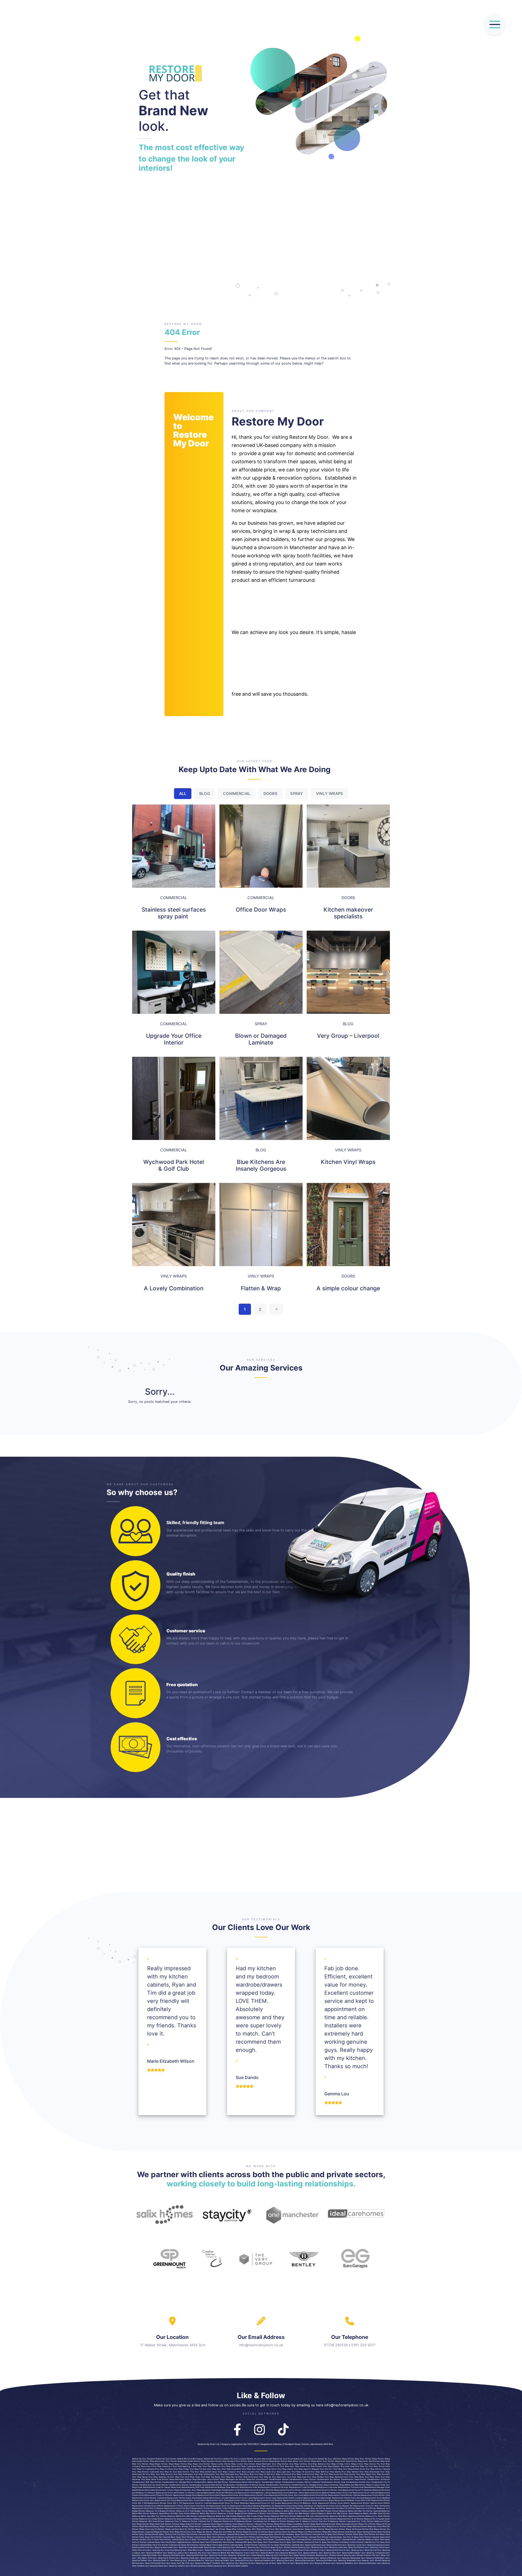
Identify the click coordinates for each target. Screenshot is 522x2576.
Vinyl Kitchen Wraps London (211, 2464)
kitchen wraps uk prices (380, 2524)
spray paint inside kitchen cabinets (222, 2545)
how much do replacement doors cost (321, 2506)
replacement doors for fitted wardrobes (231, 2503)
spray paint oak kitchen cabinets (170, 2542)
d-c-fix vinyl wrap (281, 2466)
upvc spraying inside (185, 2558)
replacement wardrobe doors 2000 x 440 (353, 2500)
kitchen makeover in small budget (226, 2513)
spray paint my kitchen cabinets (335, 2540)
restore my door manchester (260, 2459)
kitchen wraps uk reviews (350, 2529)
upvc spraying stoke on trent (161, 2561)
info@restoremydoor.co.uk (261, 2345)
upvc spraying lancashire (278, 2558)
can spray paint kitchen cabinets (191, 2534)
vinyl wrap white (357, 2477)
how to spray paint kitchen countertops (268, 2540)
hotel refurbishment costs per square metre (157, 2487)
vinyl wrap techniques (248, 2477)
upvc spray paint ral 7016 (178, 2563)
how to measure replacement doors (165, 2508)
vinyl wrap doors (297, 2466)
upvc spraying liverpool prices (252, 2558)
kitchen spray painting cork (164, 2534)
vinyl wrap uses (299, 2477)
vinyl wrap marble (333, 2472)
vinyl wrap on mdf (262, 2474)
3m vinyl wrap (149, 2474)
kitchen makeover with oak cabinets (306, 2516)
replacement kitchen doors (256, 2495)
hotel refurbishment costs (321, 2487)
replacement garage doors (185, 2495)
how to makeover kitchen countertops (246, 2521)
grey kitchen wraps (271, 2524)
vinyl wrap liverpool (227, 2472)
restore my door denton (166, 2459)
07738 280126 (336, 2345)
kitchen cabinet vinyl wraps (270, 2527)
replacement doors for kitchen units (326, 2490)
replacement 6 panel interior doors (180, 2506)
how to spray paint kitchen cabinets (363, 2537)
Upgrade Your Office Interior (174, 1039)
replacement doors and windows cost (220, 2493)
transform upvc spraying (223, 2563)
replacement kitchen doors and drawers (185, 2498)
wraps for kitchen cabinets (250, 2524)
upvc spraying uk (243, 2563)
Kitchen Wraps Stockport (204, 2461)
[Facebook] (237, 2428)
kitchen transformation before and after (204, 2482)
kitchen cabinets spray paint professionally (203, 2542)
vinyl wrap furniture (298, 2464)
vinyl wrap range (140, 2477)
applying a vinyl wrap (192, 2466)
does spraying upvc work (181, 2550)
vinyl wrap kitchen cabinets (378, 2469)
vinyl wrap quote (331, 2474)
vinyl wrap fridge (181, 2469)
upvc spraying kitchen (205, 2558)
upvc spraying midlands (325, 2558)
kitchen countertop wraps (206, 2527)
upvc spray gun (383, 2555)
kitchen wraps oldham (307, 2529)
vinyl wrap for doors (164, 2469)
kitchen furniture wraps (175, 2524)
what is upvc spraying (202, 2550)
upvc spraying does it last (297, 2550)
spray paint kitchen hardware (281, 2534)
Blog (205, 793)
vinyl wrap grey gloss (251, 2469)
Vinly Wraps (329, 793)
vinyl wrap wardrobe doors (337, 2477)
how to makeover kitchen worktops (279, 2521)
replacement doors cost (341, 2493)
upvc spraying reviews (332, 2545)
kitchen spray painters (142, 2534)
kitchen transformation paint (271, 2485)
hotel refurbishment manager (372, 2487)
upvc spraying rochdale (322, 2561)
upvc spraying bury (327, 2553)
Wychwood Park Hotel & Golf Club (174, 1165)
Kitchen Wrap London (234, 2464)
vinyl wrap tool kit (229, 2477)
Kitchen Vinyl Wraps (348, 1162)
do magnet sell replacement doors (355, 2506)
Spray (296, 793)
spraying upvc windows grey (311, 2547)
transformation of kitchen (247, 2485)
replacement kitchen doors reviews (348, 2498)
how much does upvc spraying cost (229, 2550)
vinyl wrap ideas (301, 2469)
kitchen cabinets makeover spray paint (367, 2540)
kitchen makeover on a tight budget (185, 2511)
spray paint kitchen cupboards (220, 2537)
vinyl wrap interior (285, 2469)
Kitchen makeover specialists (348, 913)
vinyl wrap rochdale (381, 2474)
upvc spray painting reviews (153, 2563)
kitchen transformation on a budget (171, 2482)
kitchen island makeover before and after (359, 2513)
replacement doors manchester (317, 2498)
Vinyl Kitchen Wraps (368, 2459)
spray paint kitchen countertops (254, 2534)
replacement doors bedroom (317, 2493)
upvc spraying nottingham (373, 2558)
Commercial (237, 793)
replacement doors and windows (259, 2490)
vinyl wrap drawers (314, 2466)
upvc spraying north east (192, 2555)
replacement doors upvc (143, 2500)
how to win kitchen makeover (369, 2521)
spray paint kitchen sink (369, 2534)
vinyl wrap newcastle (225, 2474)
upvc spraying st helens (164, 2558)
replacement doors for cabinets (198, 2503)
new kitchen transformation (223, 2485)
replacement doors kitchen (316, 2495)
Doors (270, 793)
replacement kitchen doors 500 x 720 (165, 2503)
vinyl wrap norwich (164, 2474)
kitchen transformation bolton (235, 2482)
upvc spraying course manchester (188, 2547)
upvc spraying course (352, 2545)
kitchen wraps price (360, 2524)
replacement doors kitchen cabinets (344, 2495)
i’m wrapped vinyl (316, 2469)
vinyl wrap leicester (246, 2472)
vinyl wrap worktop (315, 2477)
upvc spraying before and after (221, 2553)
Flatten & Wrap (261, 1288)
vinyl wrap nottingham (183, 2474)
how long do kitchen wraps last (160, 2529)
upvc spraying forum (213, 2555)
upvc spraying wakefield (342, 2563)
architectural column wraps (167, 2490)
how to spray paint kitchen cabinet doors (166, 2540)
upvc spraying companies (373, 2553)
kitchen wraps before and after (345, 2485)
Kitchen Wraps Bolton (271, 2461)
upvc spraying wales (154, 2566)
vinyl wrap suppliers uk (159, 2477)
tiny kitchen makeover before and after (173, 2516)
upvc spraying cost (368, 2550)
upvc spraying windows (310, 2545)
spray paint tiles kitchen (268, 2542)
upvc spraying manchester (161, 2547)
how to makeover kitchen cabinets (190, 2521)
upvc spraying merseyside (349, 2558)
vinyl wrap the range (211, 2477)
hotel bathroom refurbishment (239, 2487)
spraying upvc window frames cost (359, 2555)
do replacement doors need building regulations (249, 2506)
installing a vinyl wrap (172, 2466)
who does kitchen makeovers (161, 2521)
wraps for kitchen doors (227, 2524)
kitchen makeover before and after (287, 2513)
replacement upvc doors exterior (191, 2500)
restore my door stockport (144, 2459)
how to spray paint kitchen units (329, 2542)
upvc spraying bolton (265, 2553)
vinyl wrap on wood (301, 2474)
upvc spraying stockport (201, 2563)
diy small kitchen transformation (167, 2485)
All (183, 793)
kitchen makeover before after (281, 2511)
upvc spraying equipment (373, 2545)
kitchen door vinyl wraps (321, 2527)
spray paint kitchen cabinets (307, 2534)
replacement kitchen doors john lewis (286, 2495)
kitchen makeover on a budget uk (153, 2511)
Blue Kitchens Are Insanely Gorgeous (261, 1165)
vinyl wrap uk (265, 2477)
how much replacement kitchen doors (198, 2508)
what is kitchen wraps (242, 2529)
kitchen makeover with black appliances (340, 2516)
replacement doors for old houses (265, 2503)
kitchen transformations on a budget (300, 2485)
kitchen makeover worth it (272, 2519)
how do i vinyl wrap (333, 2469)
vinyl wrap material (350, 2472)
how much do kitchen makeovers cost (352, 2508)
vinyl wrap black (229, 2466)
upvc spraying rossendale (345, 2561)
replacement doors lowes (241, 2498)
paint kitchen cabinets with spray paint (240, 2542)
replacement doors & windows (297, 2500)
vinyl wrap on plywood (281, 2474)
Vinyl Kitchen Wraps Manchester (179, 2461)
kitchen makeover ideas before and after (160, 2513)
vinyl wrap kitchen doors (354, 2469)
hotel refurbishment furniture (346, 2487)
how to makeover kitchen (218, 2521)
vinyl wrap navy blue (244, 2474)
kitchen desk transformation (346, 2482)
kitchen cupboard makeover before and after (210, 2516)
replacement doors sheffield (377, 2498)
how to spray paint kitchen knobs (234, 2540)
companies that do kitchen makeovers (330, 2519)
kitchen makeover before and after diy (349, 2511)
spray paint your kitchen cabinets (162, 2545)
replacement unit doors (166, 2500)
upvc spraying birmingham (349, 2553)
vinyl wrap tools (177, 2477)
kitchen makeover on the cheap (216, 2511)
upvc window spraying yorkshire (200, 2566)
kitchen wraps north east (153, 2524)
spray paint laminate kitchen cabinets (303, 2540)
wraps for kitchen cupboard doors (201, 2524)
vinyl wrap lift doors (301, 2472)
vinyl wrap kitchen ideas (206, 2472)
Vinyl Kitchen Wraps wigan (149, 2464)
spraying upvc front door (259, 2547)
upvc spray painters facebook (302, 2555)
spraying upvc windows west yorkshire (231, 2566)
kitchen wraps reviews (142, 2527)
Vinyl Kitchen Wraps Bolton (311, 2461)
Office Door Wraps (261, 910)
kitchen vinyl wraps (249, 2527)
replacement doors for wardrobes (358, 2490)
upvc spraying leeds (333, 2547)
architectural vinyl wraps (191, 2490)
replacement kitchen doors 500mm (334, 2503)
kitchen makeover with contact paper (247, 2516)
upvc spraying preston (220, 2561)
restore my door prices (283, 2459)
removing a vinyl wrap (151, 2466)
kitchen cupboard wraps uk (150, 2532)
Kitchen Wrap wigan (189, 2464)
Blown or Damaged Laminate (261, 1039)
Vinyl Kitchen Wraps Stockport (248, 2461)
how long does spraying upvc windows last (265, 2550)
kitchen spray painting (360, 2532)
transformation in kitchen (233, 2490)
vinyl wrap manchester (369, 2472)
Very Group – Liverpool (348, 1036)
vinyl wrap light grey (281, 2472)
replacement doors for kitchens (158, 2495)
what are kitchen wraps (238, 2532)
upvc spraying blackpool (286, 2553)
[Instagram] (260, 2428)
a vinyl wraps (350, 2464)
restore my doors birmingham (190, 2459)
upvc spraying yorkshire (174, 2566)
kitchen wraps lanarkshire (291, 2524)
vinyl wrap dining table (379, 2466)
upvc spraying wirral (300, 2563)
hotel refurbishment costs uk (296, 2487)
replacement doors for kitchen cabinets (292, 2490)
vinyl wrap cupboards (246, 2466)
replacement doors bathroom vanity (288, 2493)
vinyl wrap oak (316, 2474)
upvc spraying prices (239, 2561)
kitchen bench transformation (261, 2482)
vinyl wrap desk (347, 2466)
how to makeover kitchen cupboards (339, 2521)
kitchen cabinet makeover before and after (322, 2513)
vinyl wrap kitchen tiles (183, 2472)
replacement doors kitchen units (375, 2495)
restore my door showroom (305, 2459)
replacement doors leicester (216, 2498)
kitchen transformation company (289, 2482)
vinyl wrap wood (372, 2477)
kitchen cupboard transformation (319, 2482)
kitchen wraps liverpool (370, 2485)
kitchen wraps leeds (262, 2508)
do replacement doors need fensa (288, 2506)
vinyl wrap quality (347, 2474)
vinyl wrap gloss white (232, 2469)
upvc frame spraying (255, 2555)
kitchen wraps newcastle (340, 2524)
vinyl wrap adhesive (317, 2464)
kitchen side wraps (371, 2529)
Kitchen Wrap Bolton (290, 2461)
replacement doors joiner (233, 2495)
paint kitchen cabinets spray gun (332, 2537)
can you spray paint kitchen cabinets (283, 2545)
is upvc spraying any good (157, 2550)
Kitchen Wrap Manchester (154, 2461)
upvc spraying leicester (227, 2558)
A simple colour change (348, 1288)
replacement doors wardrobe (270, 2500)
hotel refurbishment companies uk (268, 2487)
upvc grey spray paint (142, 2558)
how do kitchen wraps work (344, 2527)
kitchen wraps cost (280, 2508)
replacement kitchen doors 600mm (148, 2506)
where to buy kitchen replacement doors (234, 2508)
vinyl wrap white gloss (151, 2479)
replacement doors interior (209, 2495)
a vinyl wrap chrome (367, 2464)
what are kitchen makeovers (323, 2508)
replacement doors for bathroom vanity (299, 2503)
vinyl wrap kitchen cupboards (145, 2472)
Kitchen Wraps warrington (173, 2479)
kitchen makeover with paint (276, 2516)
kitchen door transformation (372, 2482)
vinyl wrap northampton (204, 2474)
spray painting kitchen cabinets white (223, 2534)
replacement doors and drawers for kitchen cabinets (179, 2493)
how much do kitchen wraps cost (190, 2529)
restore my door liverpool (235, 2459)
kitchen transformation (271, 2479)
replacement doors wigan (322, 2500)
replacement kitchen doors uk (243, 2500)
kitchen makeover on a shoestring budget (249, 2511)
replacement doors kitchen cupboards (149, 2498)
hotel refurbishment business (212, 2487)
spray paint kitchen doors (276, 2537)
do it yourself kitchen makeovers (298, 2519)
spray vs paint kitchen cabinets (358, 2542)
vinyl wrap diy (362, 2466)
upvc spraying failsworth (234, 2555)
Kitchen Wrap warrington (196, 2479)
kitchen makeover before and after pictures (313, 2511)
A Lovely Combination (174, 1288)
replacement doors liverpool (290, 2498)
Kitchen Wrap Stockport (225, 2461)
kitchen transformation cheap (295, 2479)
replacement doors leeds (265, 2498)
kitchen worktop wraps (184, 2527)
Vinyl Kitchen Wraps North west (336, 2461)
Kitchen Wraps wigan (170, 2464)
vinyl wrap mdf (317, 2472)
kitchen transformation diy (321, 2479)
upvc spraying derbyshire (169, 2555)
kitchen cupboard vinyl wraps (296, 2527)
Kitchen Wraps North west (361, 2461)
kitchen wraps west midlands (316, 2524)
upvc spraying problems (354, 2547)
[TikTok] (283, 2428)
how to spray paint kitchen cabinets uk (297, 2542)
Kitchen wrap (353, 2459)
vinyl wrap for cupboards (143, 2469)
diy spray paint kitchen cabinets (249, 2537)
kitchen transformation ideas (346, 2479)
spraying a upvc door (245, 2553)
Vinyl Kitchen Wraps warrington (258, 2464)
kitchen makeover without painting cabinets (205, 2519)
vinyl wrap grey (214, 2469)
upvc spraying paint (280, 2561)
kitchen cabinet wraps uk (229, 2527)
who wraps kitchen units (286, 2529)
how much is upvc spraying (322, 2550)
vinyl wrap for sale (198, 2469)
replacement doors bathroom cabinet (254, 2493)
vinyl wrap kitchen (280, 2464)
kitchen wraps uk (324, 2485)
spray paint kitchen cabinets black (160, 2537)
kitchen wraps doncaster (299, 2508)
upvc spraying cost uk (375, 2547)
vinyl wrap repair (364, 2474)
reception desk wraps (212, 2490)
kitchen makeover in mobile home (256, 2513)
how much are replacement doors (211, 2506)
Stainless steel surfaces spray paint (174, 913)
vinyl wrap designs (331, 2466)
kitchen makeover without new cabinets (243, 2519)
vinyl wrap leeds (263, 2472)
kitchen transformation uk (371, 2479)
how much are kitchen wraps (218, 2529)
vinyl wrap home (269, 2469)
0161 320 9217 (363, 2345)
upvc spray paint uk (281, 2563)
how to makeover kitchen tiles (309, 2521)
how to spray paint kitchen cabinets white (339, 2534)
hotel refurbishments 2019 (188, 2487)
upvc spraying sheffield (152, 2553)
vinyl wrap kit (166, 2472)
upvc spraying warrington (365, 2563)
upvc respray (363, 2561)
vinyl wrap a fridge (335, 2464)
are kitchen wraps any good (248, 2479)
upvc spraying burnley (308, 2553)
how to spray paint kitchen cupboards (202, 2540)
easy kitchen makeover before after (194, 2513)
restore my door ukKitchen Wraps (333, 2459)
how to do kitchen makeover (360, 2519)
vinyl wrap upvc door (282, 2477)
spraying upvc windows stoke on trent (192, 2561)
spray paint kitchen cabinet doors (191, 2537)
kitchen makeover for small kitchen (374, 2516)
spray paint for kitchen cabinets (302, 2537)
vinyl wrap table (193, 2477)
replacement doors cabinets (365, 2493)
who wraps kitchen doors (263, 2529)
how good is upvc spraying (347, 2550)
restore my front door (214, 2459)
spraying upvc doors (213, 2547)
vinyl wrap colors (264, 2466)
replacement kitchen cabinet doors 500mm (370, 2503)
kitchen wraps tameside (163, 2527)
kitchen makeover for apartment (172, 2519)
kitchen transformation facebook (196, 2485)
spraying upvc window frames (284, 2547)
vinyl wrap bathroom (212, 2466)
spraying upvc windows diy (235, 2547)
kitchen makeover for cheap (145, 2519)
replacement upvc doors (217, 2500)
